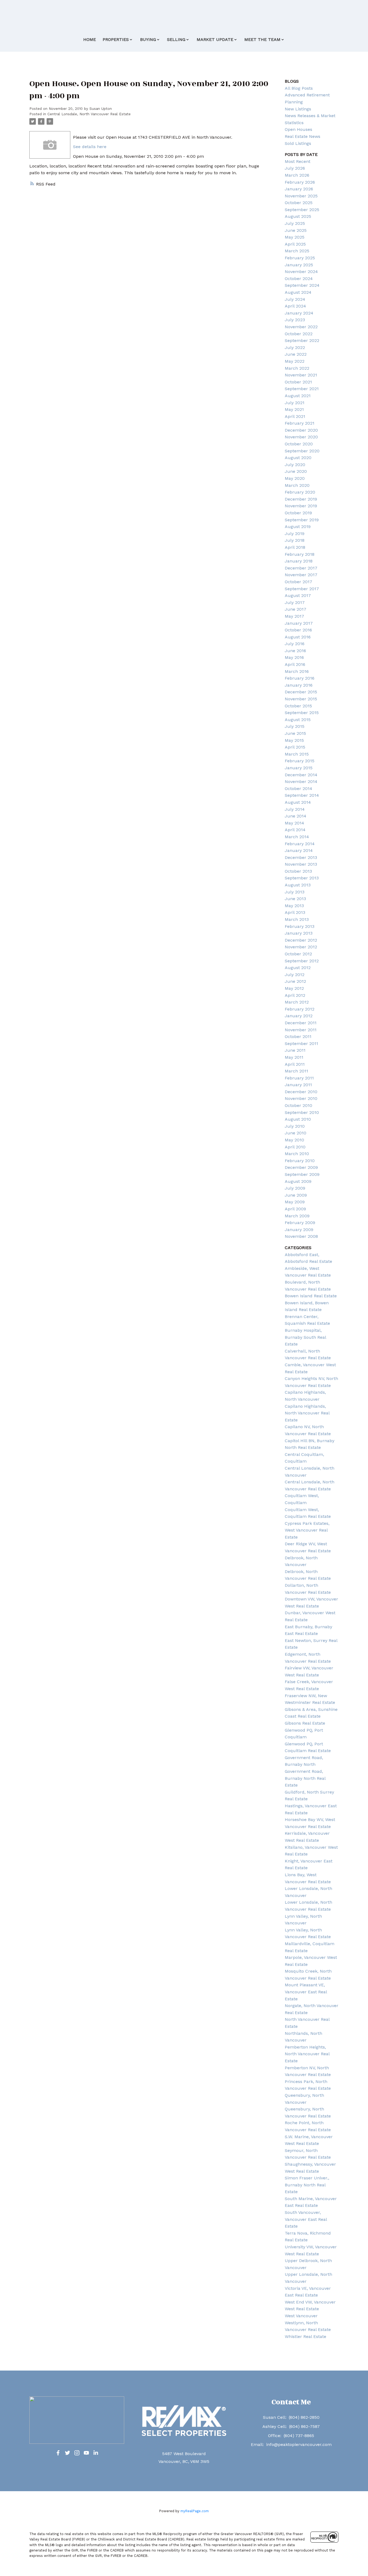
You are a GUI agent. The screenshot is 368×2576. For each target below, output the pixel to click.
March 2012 (297, 1002)
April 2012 (295, 995)
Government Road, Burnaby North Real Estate (305, 1778)
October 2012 (298, 954)
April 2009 (295, 1209)
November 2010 (301, 1098)
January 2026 (299, 189)
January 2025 (299, 265)
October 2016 (298, 630)
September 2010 (302, 1112)
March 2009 (297, 1216)
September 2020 (302, 451)
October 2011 (298, 1037)
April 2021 (295, 416)
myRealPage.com (195, 2511)
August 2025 (298, 216)
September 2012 (302, 961)
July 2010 (295, 1126)
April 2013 (295, 912)
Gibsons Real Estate (305, 1723)
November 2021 (301, 375)
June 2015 (295, 733)
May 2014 (294, 823)
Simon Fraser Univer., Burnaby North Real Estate (307, 2185)
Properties (116, 39)
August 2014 (298, 802)
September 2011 (301, 1044)
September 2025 (302, 210)
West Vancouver (301, 2316)
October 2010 (298, 1105)
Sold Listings (298, 143)
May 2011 (294, 1057)
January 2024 (299, 313)
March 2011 (296, 1071)
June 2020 (296, 471)
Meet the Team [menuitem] (262, 39)
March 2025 (297, 251)
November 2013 (301, 864)
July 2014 (295, 809)
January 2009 (299, 1230)
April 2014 (295, 830)
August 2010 (298, 1119)
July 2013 (295, 892)
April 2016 (295, 664)
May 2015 (294, 740)
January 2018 (299, 561)
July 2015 (295, 726)
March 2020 (297, 485)
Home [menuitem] (90, 39)
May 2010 (294, 1140)
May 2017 (294, 616)
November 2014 (301, 782)
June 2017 (296, 609)
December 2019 (301, 499)
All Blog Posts (299, 88)
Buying (148, 39)
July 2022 (295, 347)
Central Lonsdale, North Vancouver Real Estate (89, 114)
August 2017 (298, 595)
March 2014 (297, 837)
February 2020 (300, 492)
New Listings (298, 109)
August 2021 (298, 396)
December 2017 (301, 568)
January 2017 (299, 623)
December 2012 (301, 940)
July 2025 (295, 223)
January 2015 (299, 768)
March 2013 (297, 919)
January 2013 (299, 933)
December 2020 (301, 430)
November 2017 (301, 575)
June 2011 (295, 1050)
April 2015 (295, 747)
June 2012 (295, 981)
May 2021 (294, 409)
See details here (90, 147)
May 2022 (295, 361)
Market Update (215, 39)
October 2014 (298, 789)
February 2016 (300, 678)
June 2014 (296, 816)
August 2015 (298, 720)
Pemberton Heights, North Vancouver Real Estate (307, 2054)
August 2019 (298, 527)
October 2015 (298, 706)
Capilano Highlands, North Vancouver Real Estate (307, 1413)
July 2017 (295, 602)
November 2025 (301, 196)
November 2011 (301, 1030)
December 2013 (301, 857)
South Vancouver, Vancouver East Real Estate (306, 2219)
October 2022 (299, 334)
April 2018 (295, 547)
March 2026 (297, 175)
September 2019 (302, 520)
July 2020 (295, 465)
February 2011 (299, 1078)
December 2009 (301, 1167)
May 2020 (295, 478)
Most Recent (298, 161)
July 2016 (295, 644)
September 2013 (302, 878)
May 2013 (294, 906)
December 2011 (301, 1023)
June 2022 (296, 354)
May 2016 (294, 657)
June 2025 (296, 230)
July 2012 (295, 975)
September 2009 (302, 1174)
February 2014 (300, 844)
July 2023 (295, 320)
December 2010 (301, 1092)
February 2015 (300, 761)
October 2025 (299, 203)
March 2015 (297, 754)
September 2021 (302, 389)
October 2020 (299, 444)
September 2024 (302, 285)
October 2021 (298, 382)
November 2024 (301, 272)
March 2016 (297, 671)
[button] (58, 2453)
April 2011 (295, 1064)
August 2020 (298, 458)
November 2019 (301, 506)
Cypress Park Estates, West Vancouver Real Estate (307, 1530)
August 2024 (298, 292)
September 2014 (302, 795)
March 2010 (297, 1154)
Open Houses (298, 129)
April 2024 (295, 306)
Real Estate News (303, 136)
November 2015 (301, 699)
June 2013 (295, 899)
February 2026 (300, 182)
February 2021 (300, 423)
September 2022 (302, 340)
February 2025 (300, 258)
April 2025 (295, 244)
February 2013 (300, 926)
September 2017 (302, 589)
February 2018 (300, 554)
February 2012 (300, 1009)
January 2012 (299, 1016)
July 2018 (295, 540)
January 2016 (299, 685)
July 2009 (295, 1188)
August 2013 (298, 885)
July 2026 (295, 168)
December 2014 (301, 775)
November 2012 (301, 947)
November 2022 (301, 327)
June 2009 (296, 1195)
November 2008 (301, 1236)
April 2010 (295, 1147)
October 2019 (298, 513)
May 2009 (295, 1202)
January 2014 (299, 850)
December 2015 (301, 692)
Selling (176, 39)
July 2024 (295, 299)
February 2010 (300, 1161)
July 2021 (295, 403)
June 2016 (295, 651)
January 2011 (298, 1085)
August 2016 (298, 637)
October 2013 (298, 871)
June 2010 (296, 1133)
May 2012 (294, 988)
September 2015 (302, 713)
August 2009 (298, 1181)
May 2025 (295, 237)
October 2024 (299, 279)
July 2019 (295, 534)
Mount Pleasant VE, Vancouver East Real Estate (306, 1992)
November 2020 (301, 437)
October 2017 (298, 582)
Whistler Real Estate (305, 2336)
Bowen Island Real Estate (311, 1296)
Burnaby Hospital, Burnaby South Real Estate (305, 1337)
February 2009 (300, 1223)
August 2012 (298, 968)
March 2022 (297, 368)
